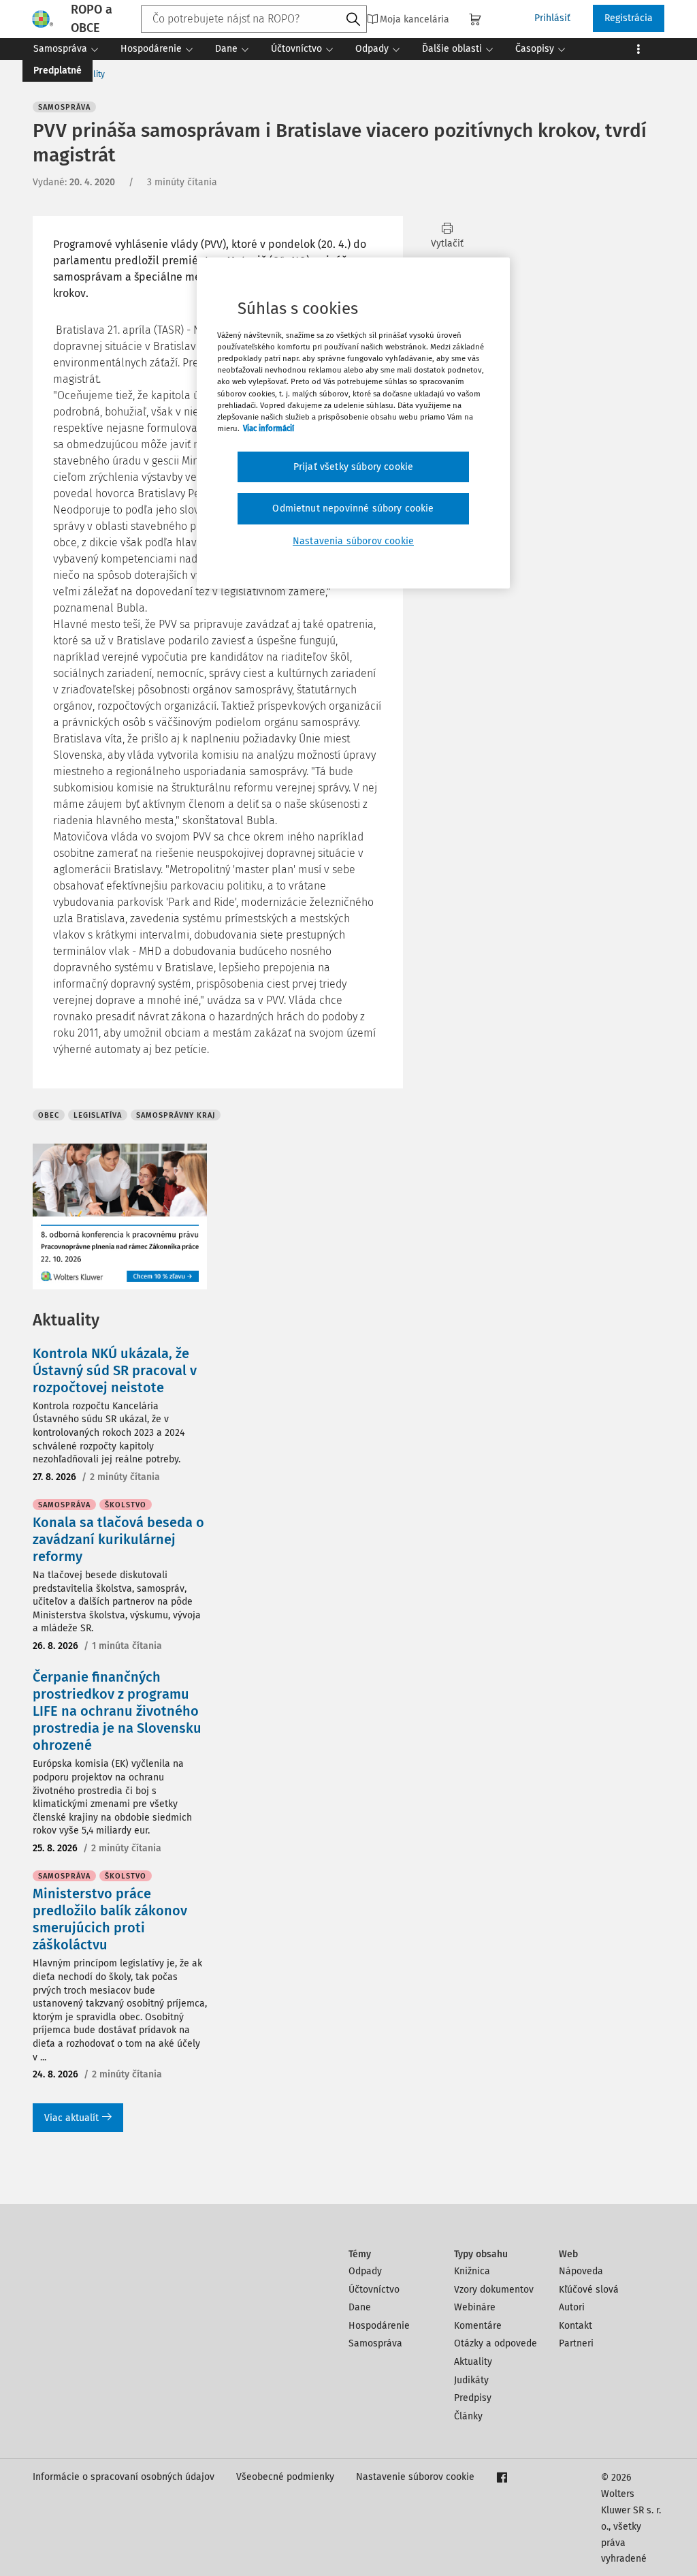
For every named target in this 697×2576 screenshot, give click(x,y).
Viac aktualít (71, 2118)
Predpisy (473, 2398)
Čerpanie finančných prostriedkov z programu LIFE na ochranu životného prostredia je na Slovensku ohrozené (117, 1711)
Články (468, 2416)
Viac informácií (269, 428)
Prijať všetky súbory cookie (353, 467)
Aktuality (473, 2362)
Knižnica (472, 2271)
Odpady (365, 2271)
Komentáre (478, 2326)
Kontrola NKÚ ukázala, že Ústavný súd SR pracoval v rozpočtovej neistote (115, 1370)
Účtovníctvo (374, 2290)
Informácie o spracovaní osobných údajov (124, 2477)
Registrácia (629, 18)
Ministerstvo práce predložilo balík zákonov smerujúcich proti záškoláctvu (110, 1919)
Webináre (475, 2307)
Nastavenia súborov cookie (353, 541)
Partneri (576, 2343)
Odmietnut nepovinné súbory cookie (353, 508)
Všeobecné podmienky (285, 2477)
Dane (360, 2307)
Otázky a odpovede (496, 2343)
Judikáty (471, 2380)
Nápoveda (581, 2271)
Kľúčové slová (589, 2290)
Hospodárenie (379, 2326)
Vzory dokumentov (494, 2290)
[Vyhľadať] (353, 20)
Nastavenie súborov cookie (415, 2477)
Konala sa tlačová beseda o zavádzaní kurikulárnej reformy (118, 1539)
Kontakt (576, 2326)
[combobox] (254, 19)
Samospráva (375, 2343)
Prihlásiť (552, 18)
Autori (572, 2307)
